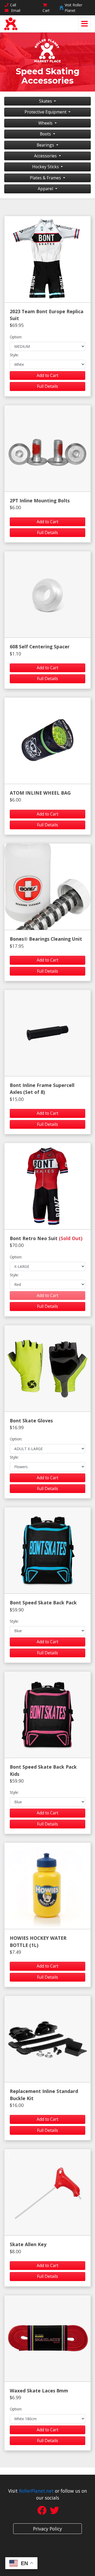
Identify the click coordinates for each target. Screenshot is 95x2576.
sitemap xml (40, 2570)
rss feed (61, 2570)
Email (15, 10)
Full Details (47, 386)
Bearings (46, 145)
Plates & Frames (46, 178)
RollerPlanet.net (36, 2491)
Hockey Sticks (46, 167)
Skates (46, 101)
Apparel (46, 189)
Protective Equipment (46, 112)
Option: (16, 337)
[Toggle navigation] (84, 24)
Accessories (46, 156)
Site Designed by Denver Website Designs (48, 2555)
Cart (46, 10)
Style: (14, 355)
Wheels (46, 123)
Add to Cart (47, 375)
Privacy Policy (47, 2529)
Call (13, 5)
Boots (46, 134)
